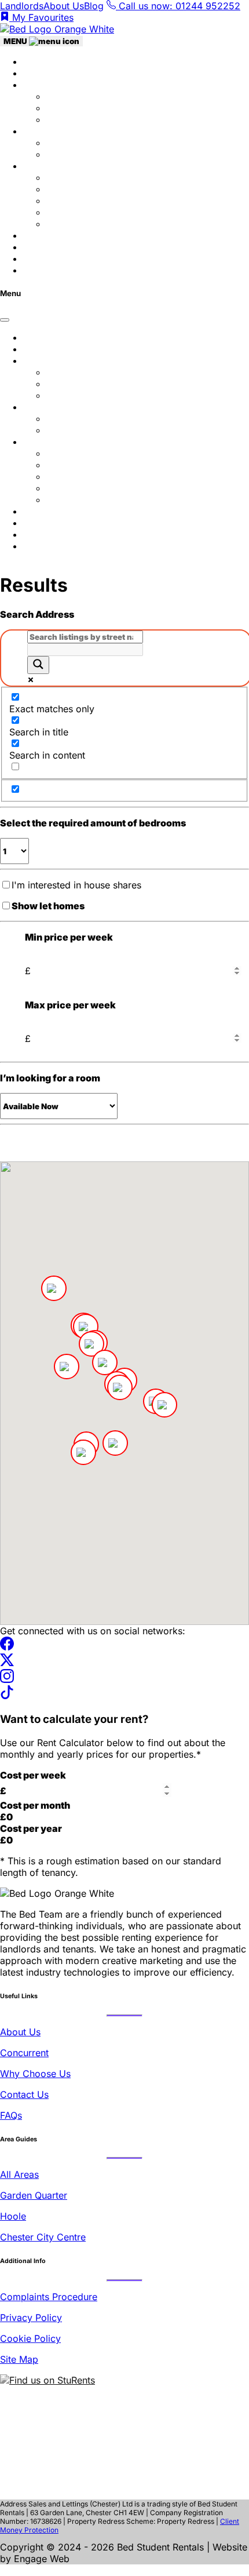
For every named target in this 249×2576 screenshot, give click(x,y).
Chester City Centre (43, 2237)
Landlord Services (86, 143)
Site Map (19, 2359)
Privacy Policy (31, 2318)
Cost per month (35, 1805)
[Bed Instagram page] (7, 1679)
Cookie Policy (30, 2338)
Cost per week (33, 1775)
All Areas (19, 2174)
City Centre (71, 177)
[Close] (5, 320)
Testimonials (50, 235)
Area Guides (50, 166)
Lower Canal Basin (87, 212)
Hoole (59, 201)
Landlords (22, 6)
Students (42, 85)
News (35, 247)
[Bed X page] (7, 1663)
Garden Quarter (80, 189)
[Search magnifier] (38, 665)
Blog (94, 6)
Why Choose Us (82, 96)
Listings (40, 73)
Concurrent (71, 108)
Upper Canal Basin (87, 224)
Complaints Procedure (49, 2297)
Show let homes (48, 906)
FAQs (34, 270)
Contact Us (71, 119)
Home (36, 61)
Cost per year (31, 1828)
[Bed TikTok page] (7, 1696)
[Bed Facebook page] (7, 1647)
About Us (64, 6)
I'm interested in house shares (76, 885)
